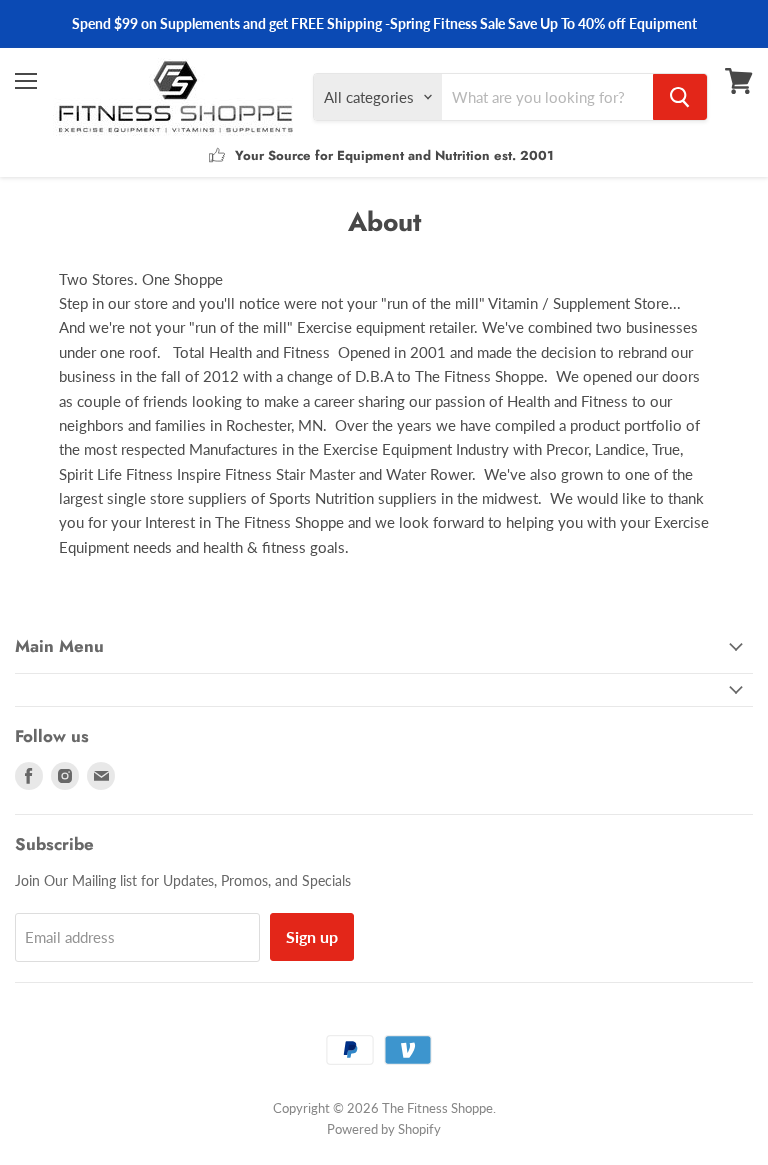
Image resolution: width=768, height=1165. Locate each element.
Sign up (312, 936)
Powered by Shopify (384, 1129)
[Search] (680, 97)
